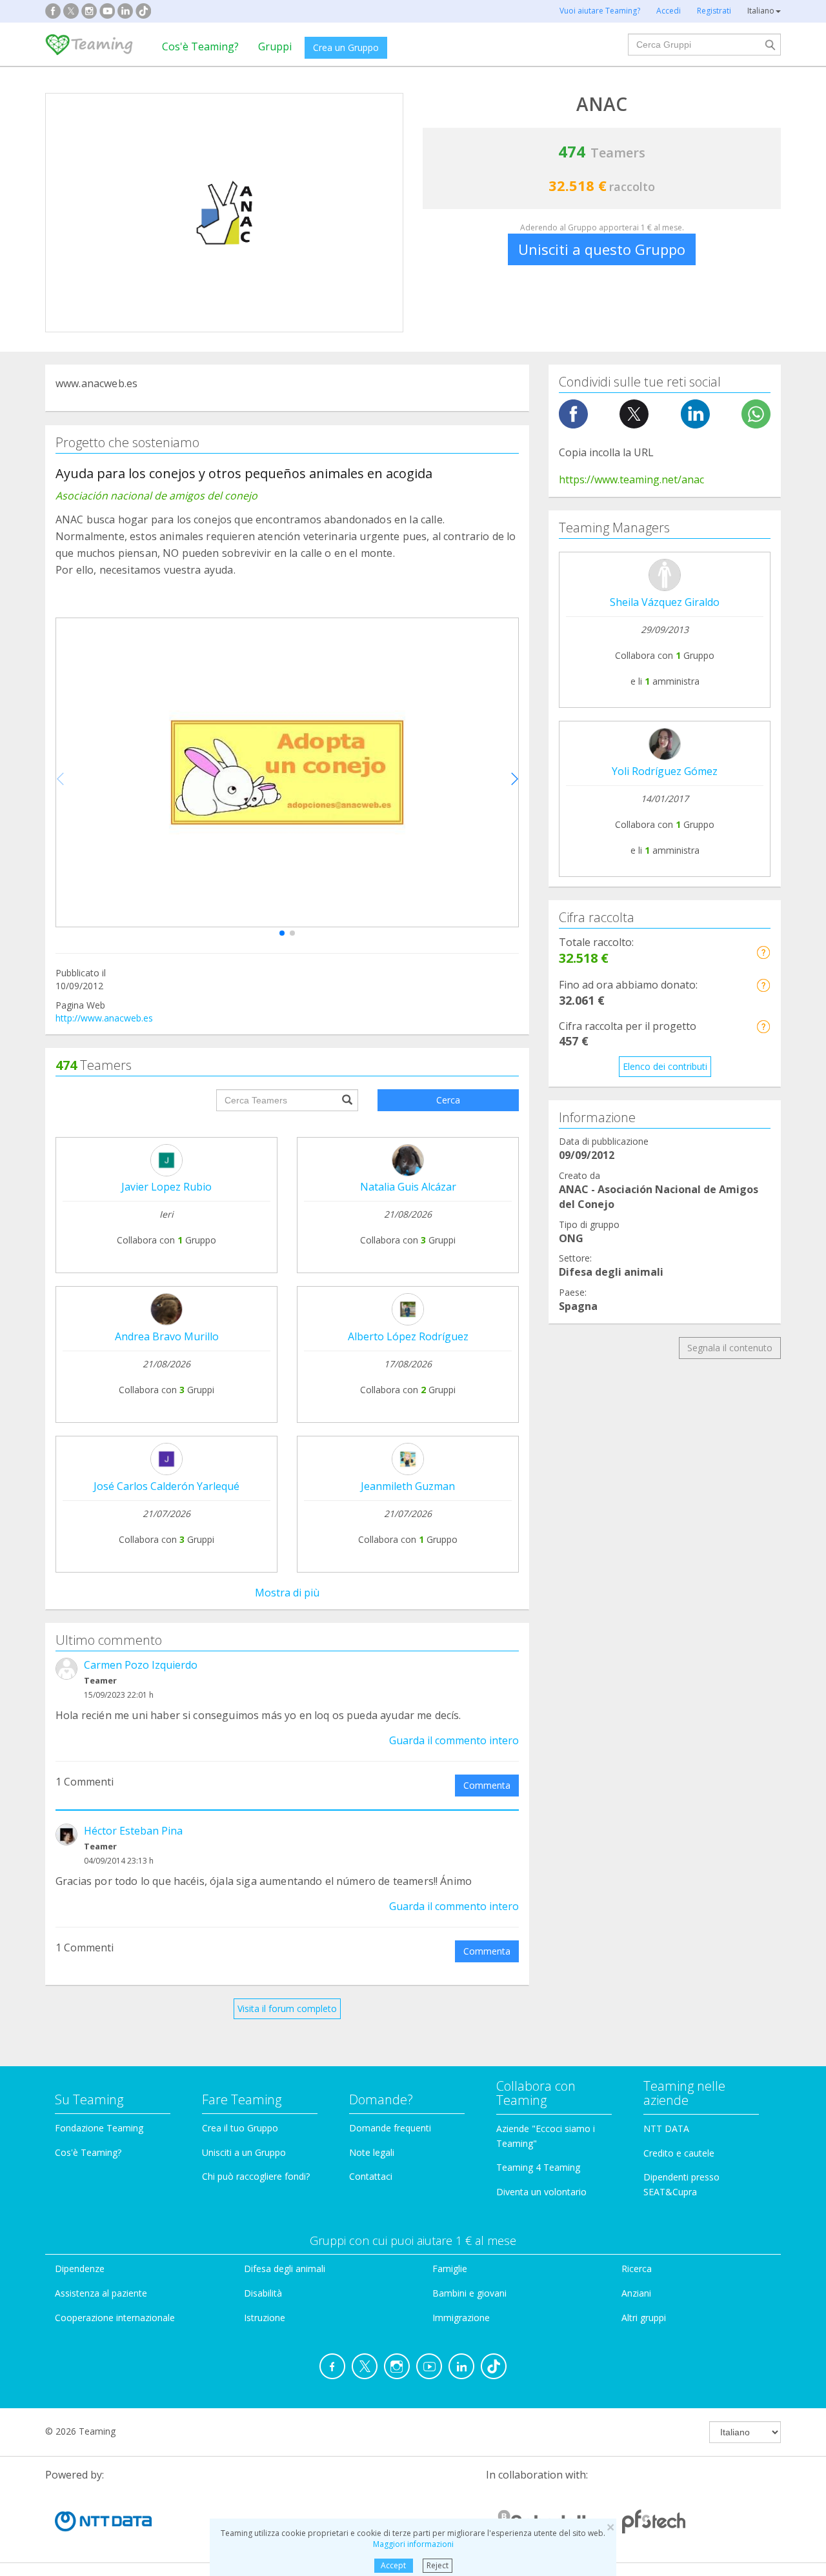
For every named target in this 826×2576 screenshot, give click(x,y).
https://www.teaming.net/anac (631, 479)
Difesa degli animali (285, 2269)
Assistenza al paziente (101, 2293)
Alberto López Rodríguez (408, 1336)
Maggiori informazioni (413, 2544)
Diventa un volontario (541, 2192)
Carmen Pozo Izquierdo (141, 1665)
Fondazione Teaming (99, 2128)
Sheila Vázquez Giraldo (665, 602)
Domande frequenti (390, 2128)
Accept (393, 2565)
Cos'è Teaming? (200, 46)
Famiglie (450, 2269)
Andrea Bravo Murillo (167, 1336)
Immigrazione (461, 2318)
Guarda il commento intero (454, 1740)
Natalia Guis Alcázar (408, 1187)
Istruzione (265, 2318)
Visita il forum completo (287, 2008)
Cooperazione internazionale (115, 2318)
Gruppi (275, 46)
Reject (438, 2565)
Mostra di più (287, 1593)
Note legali (372, 2152)
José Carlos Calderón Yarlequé (166, 1486)
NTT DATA (666, 2128)
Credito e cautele (679, 2153)
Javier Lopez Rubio (166, 1187)
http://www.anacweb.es (104, 1018)
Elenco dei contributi (665, 1066)
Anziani (636, 2293)
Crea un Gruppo (346, 47)
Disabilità (263, 2293)
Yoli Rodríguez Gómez (665, 771)
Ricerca (637, 2269)
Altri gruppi (644, 2318)
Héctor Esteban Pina (133, 1831)
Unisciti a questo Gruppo (602, 249)
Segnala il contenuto (730, 1348)
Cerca (448, 1100)
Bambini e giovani (469, 2293)
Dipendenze (80, 2269)
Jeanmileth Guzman (408, 1486)
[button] (282, 933)
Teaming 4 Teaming (538, 2167)
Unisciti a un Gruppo (244, 2152)
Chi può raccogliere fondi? (256, 2176)
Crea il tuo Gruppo (240, 2128)
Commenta (487, 1785)
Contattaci (371, 2176)
